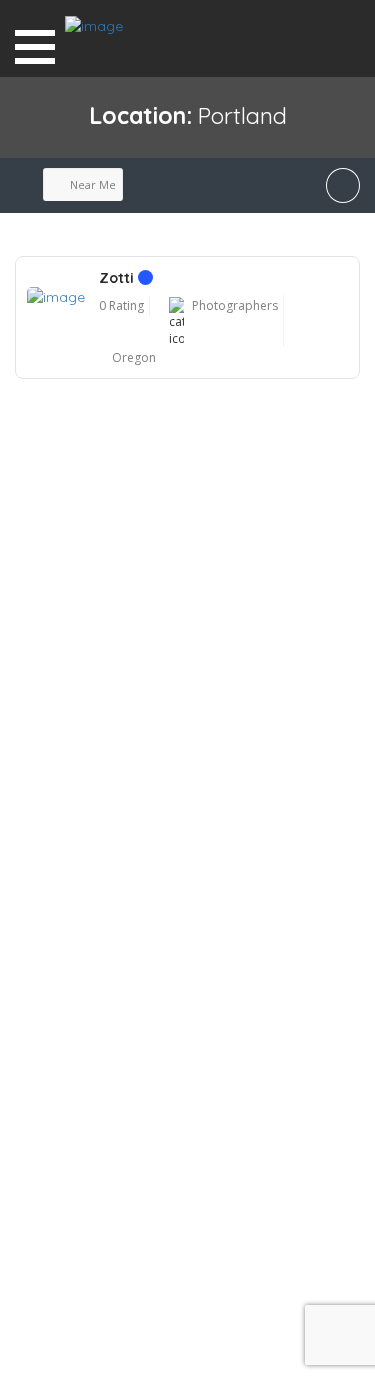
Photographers (235, 305)
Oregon (134, 357)
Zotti (118, 278)
